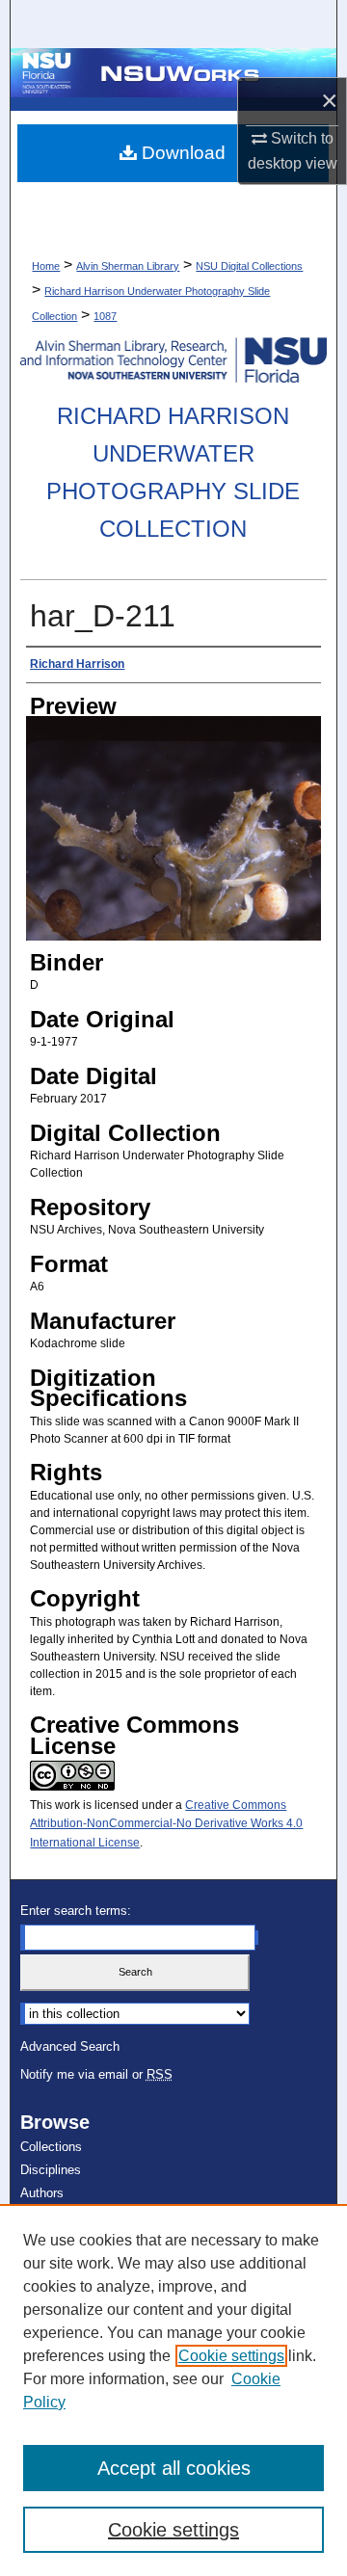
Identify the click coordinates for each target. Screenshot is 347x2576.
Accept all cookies (174, 2468)
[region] (173, 2390)
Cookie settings (231, 2356)
